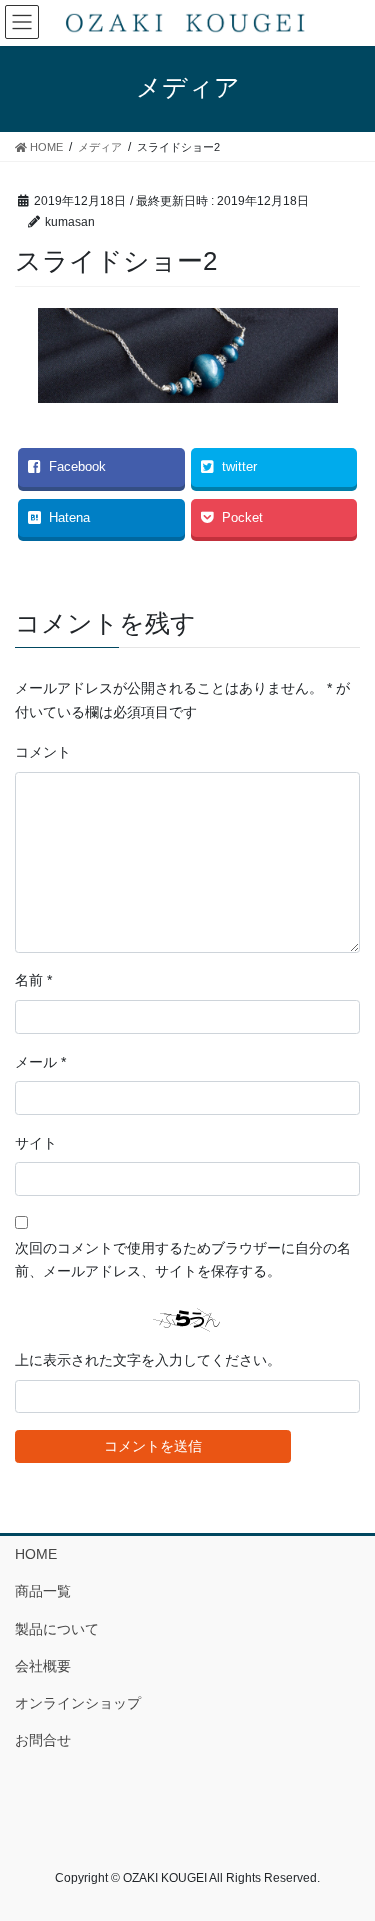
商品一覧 (43, 1591)
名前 (33, 980)
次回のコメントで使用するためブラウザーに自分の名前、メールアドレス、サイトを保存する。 (183, 1260)
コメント (43, 752)
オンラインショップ (78, 1703)
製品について (57, 1629)
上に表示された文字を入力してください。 (148, 1360)
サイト (36, 1143)
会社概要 (43, 1666)
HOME (36, 1554)
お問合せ (43, 1740)
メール (40, 1062)
